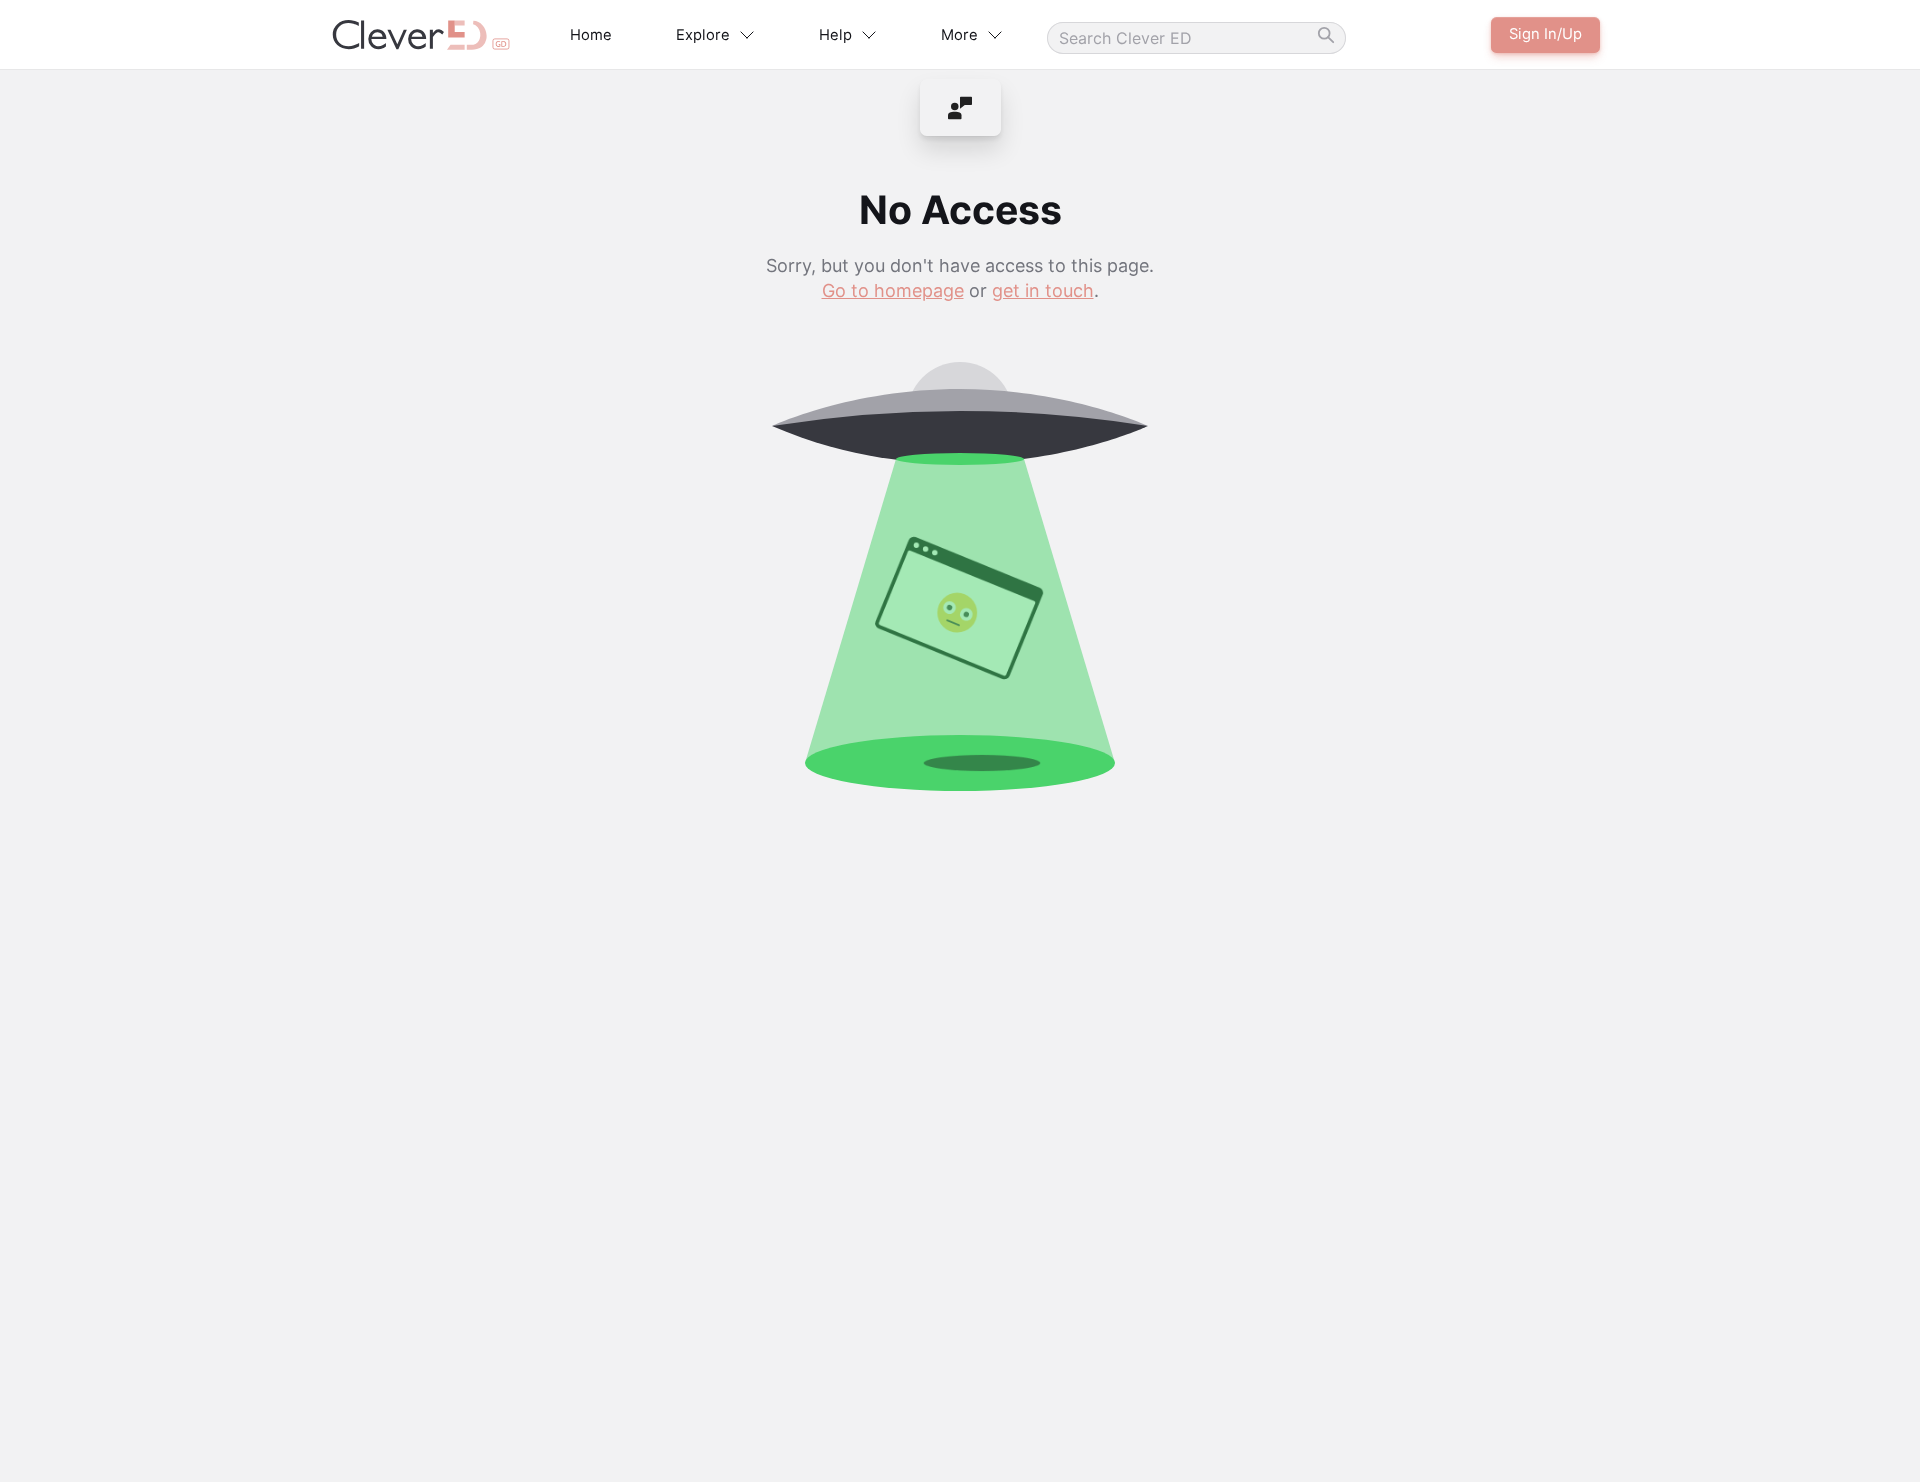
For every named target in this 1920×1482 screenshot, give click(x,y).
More (959, 35)
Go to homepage (893, 290)
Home (591, 35)
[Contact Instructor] (960, 107)
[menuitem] (960, 107)
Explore (703, 35)
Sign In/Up (1545, 34)
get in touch (1043, 290)
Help (835, 35)
